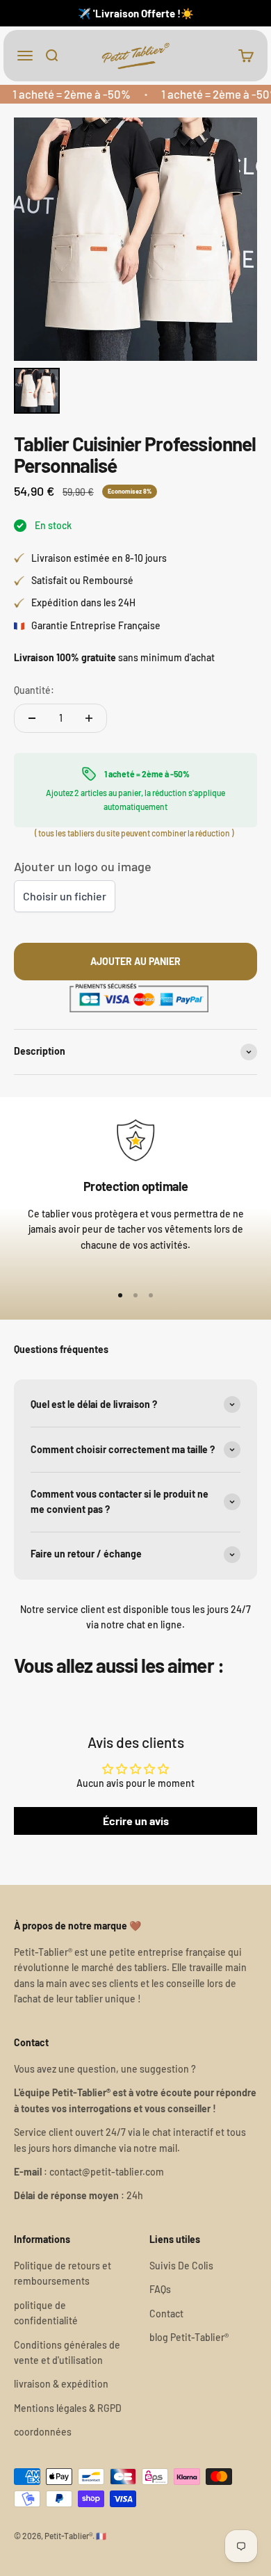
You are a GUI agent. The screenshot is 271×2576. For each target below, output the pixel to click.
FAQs (160, 2289)
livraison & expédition (61, 2384)
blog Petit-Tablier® (189, 2337)
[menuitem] (37, 391)
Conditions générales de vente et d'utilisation (67, 2352)
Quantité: (34, 690)
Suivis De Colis (181, 2266)
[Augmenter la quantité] (89, 718)
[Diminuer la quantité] (32, 718)
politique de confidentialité (46, 2313)
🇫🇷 (101, 2536)
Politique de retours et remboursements (63, 2273)
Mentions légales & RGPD (68, 2408)
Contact (166, 2314)
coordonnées (43, 2432)
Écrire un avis (136, 1821)
